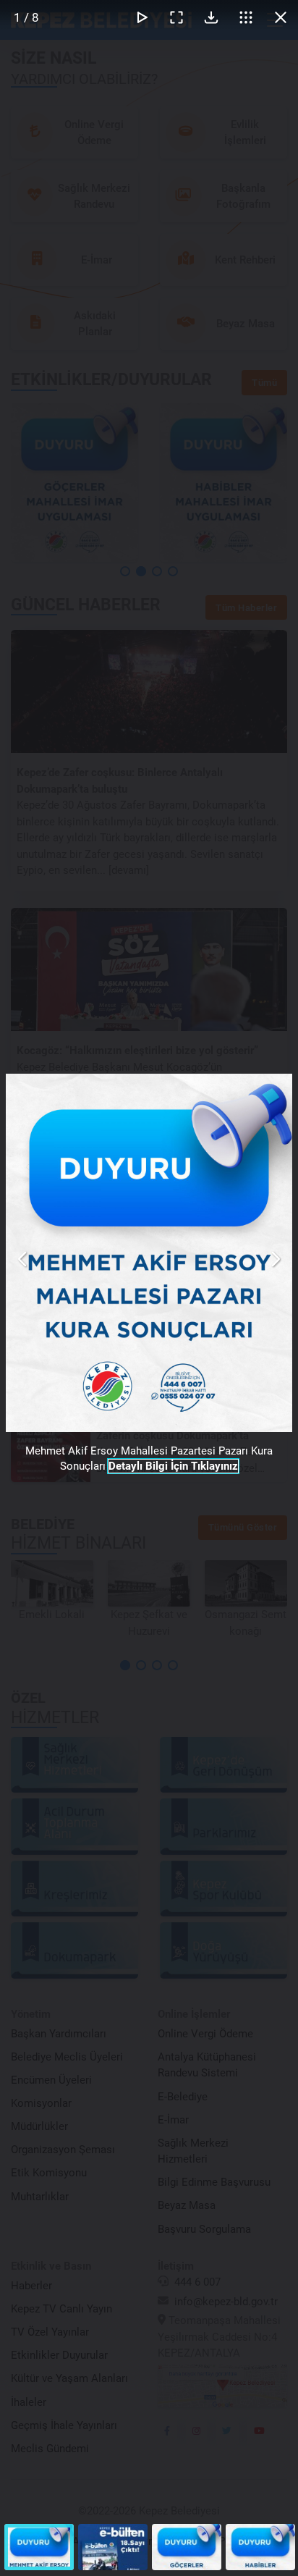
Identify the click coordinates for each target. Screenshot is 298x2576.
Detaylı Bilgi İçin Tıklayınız (173, 1466)
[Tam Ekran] (176, 17)
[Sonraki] (275, 1259)
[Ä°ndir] (211, 17)
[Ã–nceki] (23, 1259)
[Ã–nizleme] (246, 17)
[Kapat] (281, 17)
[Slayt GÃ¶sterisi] (142, 17)
